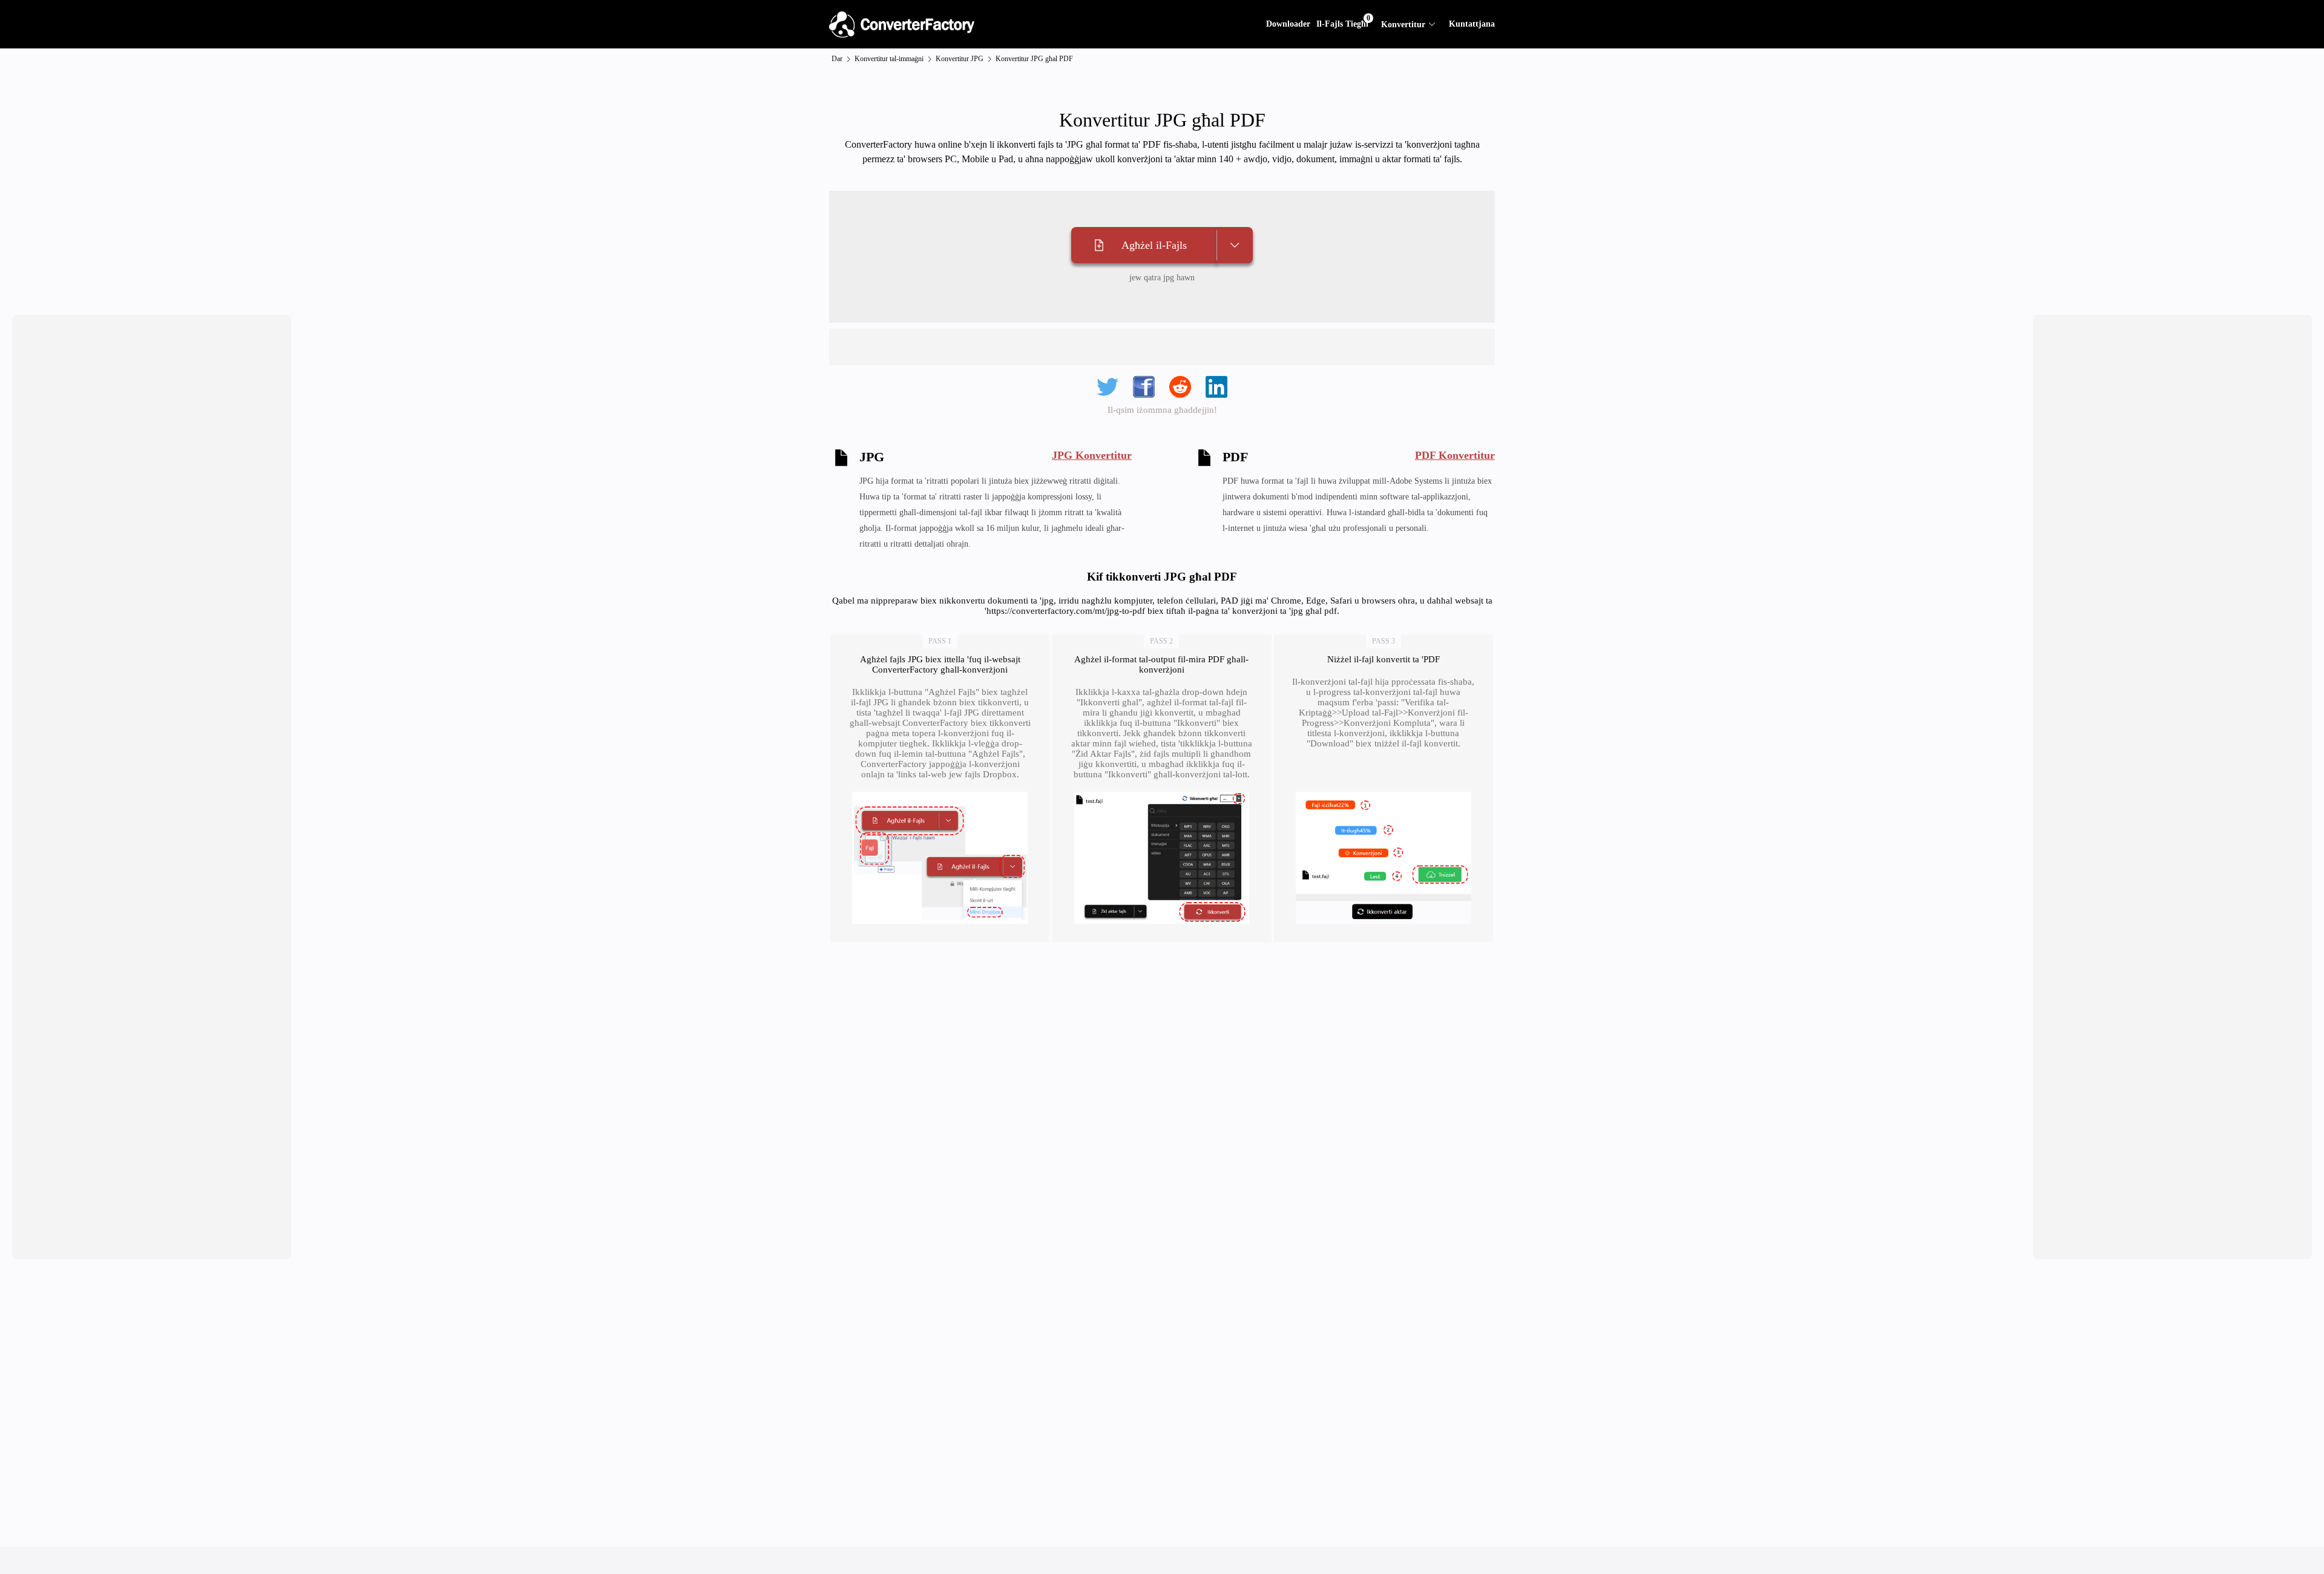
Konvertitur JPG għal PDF (1034, 59)
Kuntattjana (1472, 24)
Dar (837, 59)
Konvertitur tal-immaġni (889, 59)
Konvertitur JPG (960, 59)
